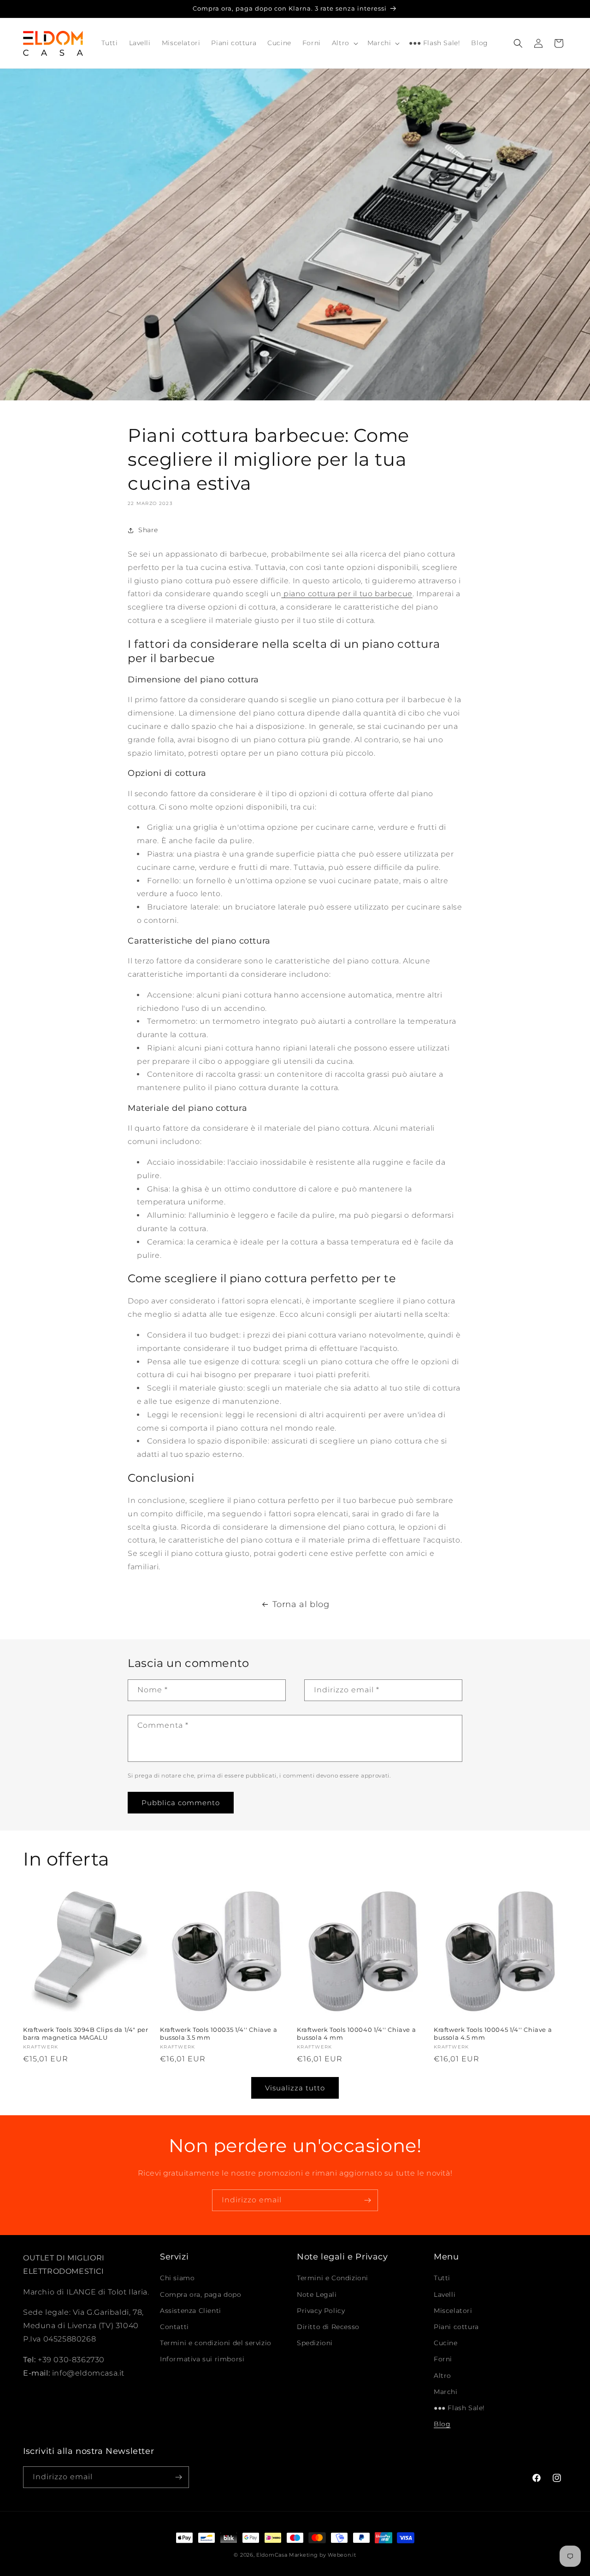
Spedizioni (315, 2343)
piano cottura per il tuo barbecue (347, 594)
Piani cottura (456, 2327)
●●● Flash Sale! (459, 2408)
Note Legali (317, 2294)
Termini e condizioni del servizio (216, 2343)
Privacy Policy (321, 2311)
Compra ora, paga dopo (201, 2294)
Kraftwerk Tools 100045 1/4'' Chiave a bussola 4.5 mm (493, 2033)
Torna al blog (301, 1604)
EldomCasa (272, 2555)
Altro (442, 2375)
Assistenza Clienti (191, 2311)
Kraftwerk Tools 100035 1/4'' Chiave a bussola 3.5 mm (218, 2033)
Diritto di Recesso (328, 2327)
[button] (344, 43)
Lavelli (445, 2294)
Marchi (446, 2392)
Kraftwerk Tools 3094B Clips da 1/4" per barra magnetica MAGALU (86, 2033)
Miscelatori (453, 2311)
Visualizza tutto (295, 2087)
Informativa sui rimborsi (202, 2359)
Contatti (174, 2327)
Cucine (446, 2343)
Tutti (442, 2278)
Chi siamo (177, 2278)
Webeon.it (342, 2555)
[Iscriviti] (367, 2200)
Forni (443, 2359)
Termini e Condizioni (333, 2278)
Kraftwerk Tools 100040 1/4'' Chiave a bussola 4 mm (356, 2033)
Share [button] (148, 530)
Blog (442, 2424)
